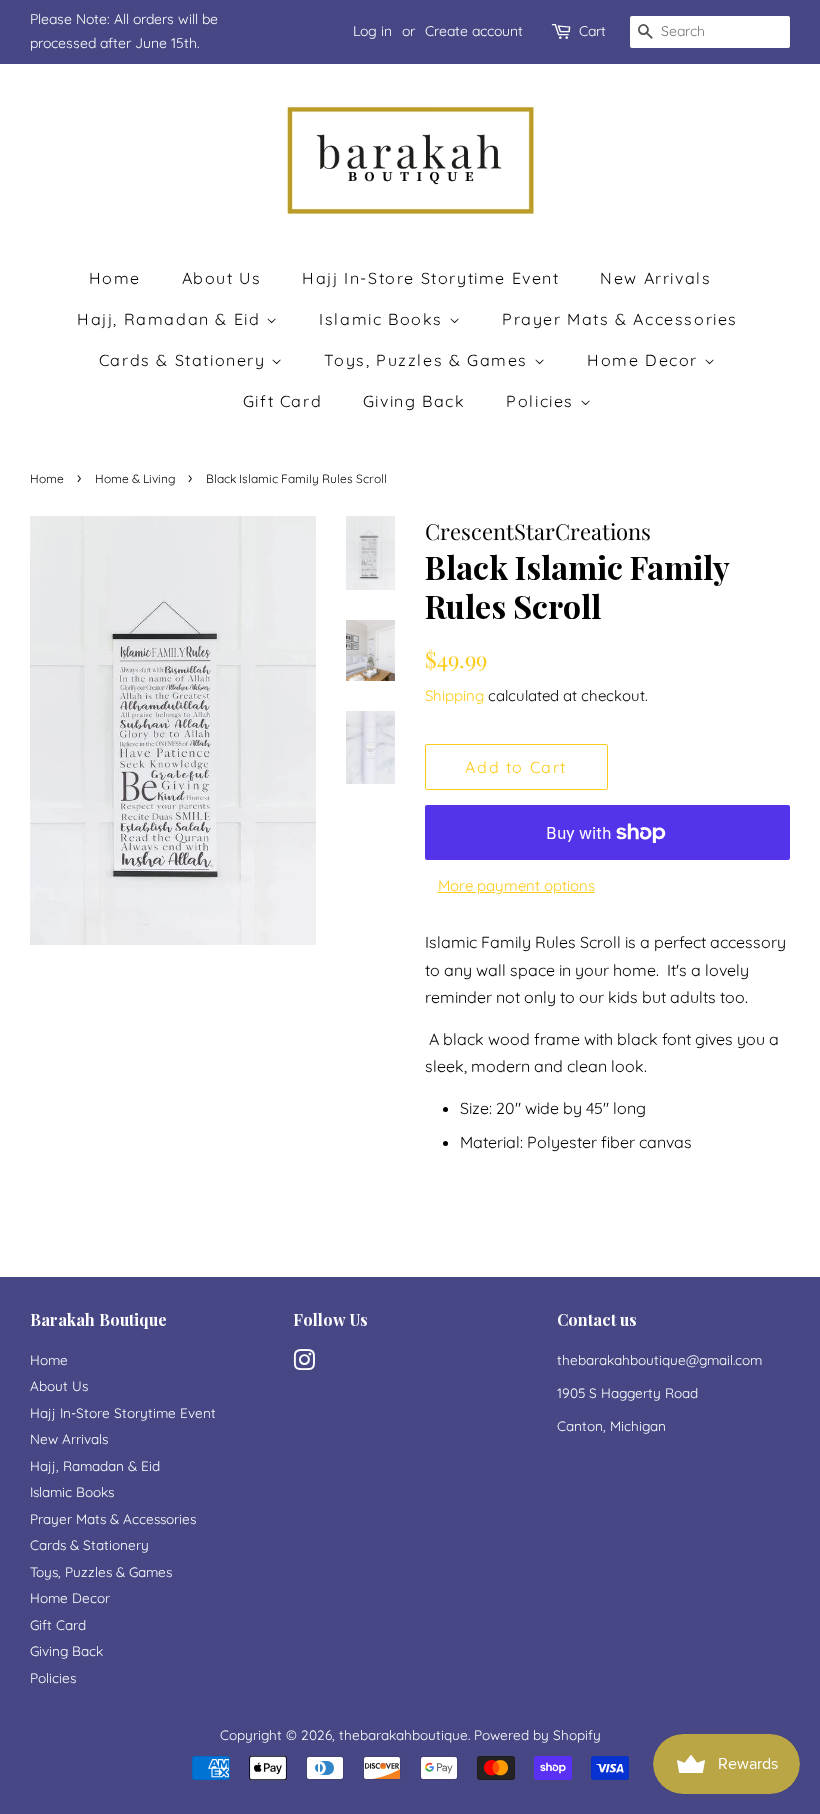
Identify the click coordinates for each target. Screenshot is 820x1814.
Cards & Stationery (185, 360)
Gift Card (282, 401)
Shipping (454, 695)
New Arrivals (655, 278)
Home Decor (645, 360)
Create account (474, 31)
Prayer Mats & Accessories (620, 319)
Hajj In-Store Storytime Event (430, 278)
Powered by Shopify (537, 1734)
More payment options (516, 885)
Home (115, 278)
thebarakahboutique (403, 1734)
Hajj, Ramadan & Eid (171, 319)
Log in (372, 31)
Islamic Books (383, 319)
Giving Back (414, 401)
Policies (542, 401)
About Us (222, 278)
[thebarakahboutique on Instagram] (304, 1363)
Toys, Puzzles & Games (428, 360)
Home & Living (135, 478)
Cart (592, 31)
